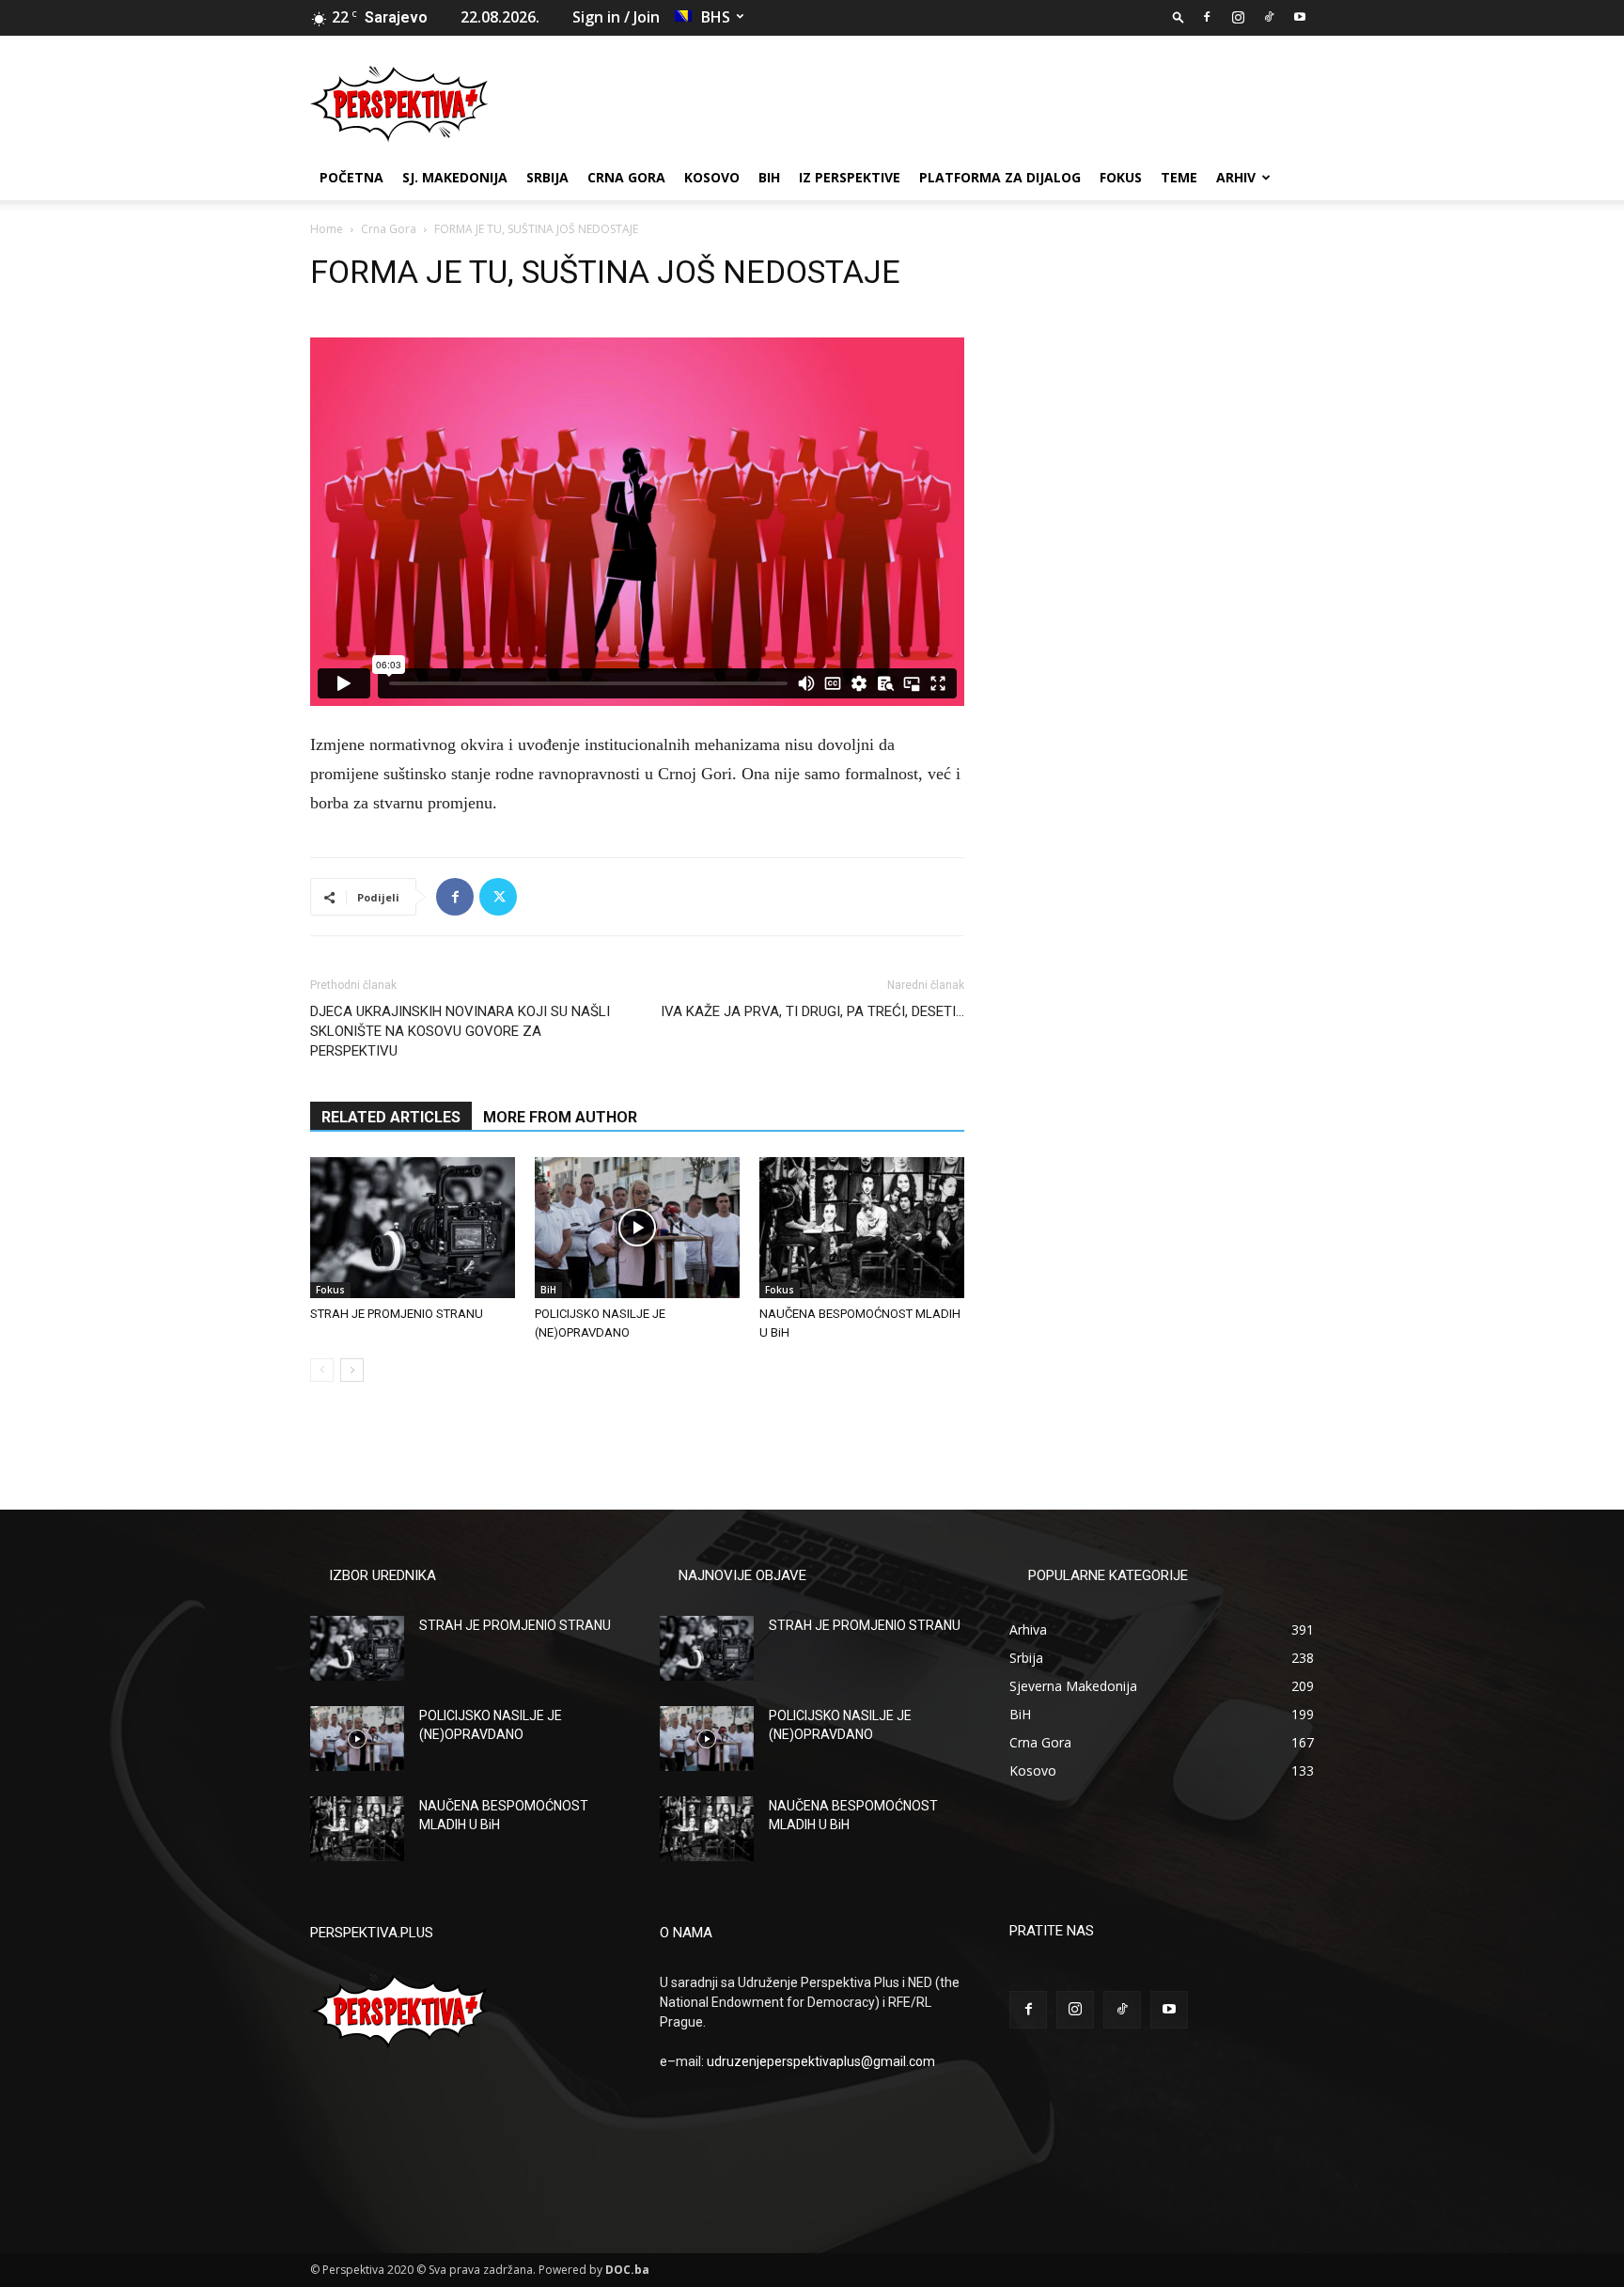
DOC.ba (627, 2270)
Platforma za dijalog (1000, 177)
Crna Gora (626, 177)
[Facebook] (1207, 17)
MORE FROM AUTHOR (560, 1117)
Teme (1179, 177)
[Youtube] (1300, 17)
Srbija (547, 177)
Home (327, 229)
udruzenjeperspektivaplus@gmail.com (821, 2061)
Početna (351, 177)
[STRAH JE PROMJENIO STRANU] (413, 1228)
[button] (1179, 16)
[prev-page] (322, 1370)
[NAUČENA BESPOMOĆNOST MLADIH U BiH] (862, 1228)
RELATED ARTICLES (391, 1117)
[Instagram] (1238, 17)
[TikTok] (1269, 17)
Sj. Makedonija (455, 177)
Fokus (1121, 177)
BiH (769, 177)
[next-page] (352, 1370)
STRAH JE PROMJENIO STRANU (397, 1314)
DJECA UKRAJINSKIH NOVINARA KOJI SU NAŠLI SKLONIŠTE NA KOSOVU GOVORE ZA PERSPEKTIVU (460, 1031)
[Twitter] (498, 897)
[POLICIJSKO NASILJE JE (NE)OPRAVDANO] (637, 1228)
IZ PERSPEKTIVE (850, 177)
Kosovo (712, 177)
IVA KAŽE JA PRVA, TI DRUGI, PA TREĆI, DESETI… (812, 1011)
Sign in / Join (616, 17)
